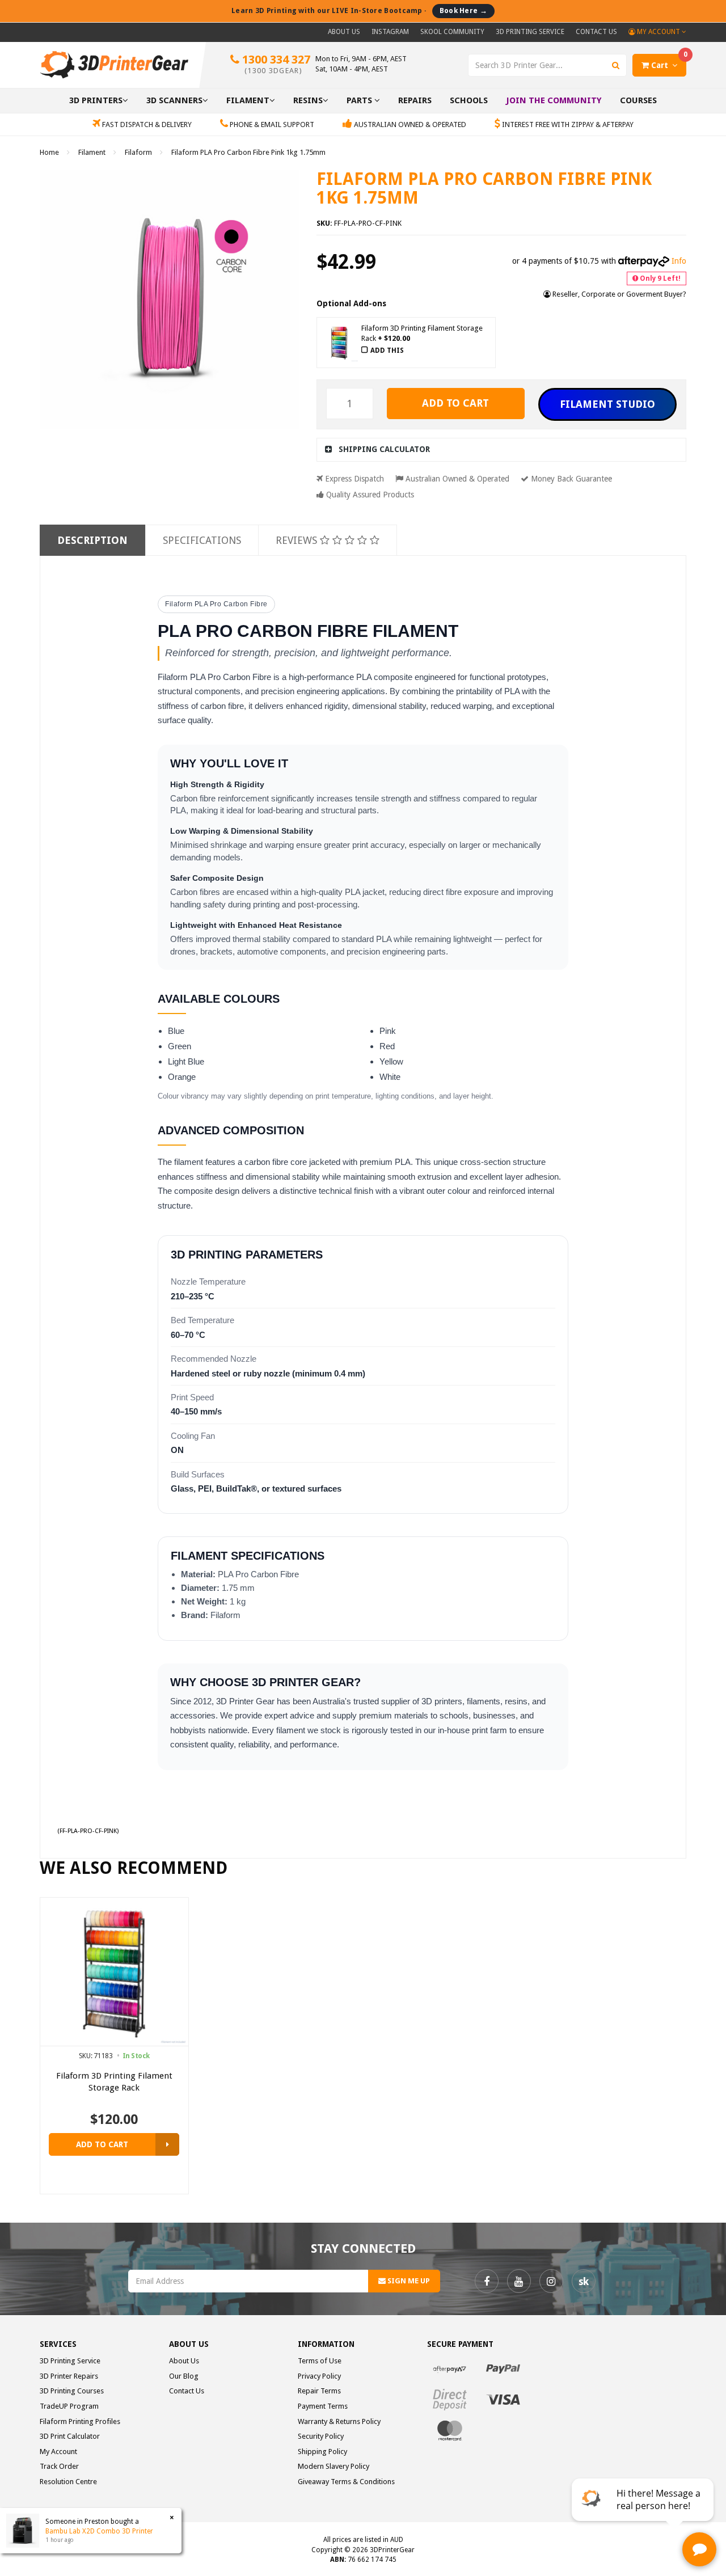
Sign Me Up (408, 2281)
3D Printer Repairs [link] (69, 2376)
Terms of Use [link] (320, 2361)
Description (92, 540)
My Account (659, 32)
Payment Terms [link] (323, 2406)
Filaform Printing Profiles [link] (80, 2421)
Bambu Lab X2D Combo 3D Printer (99, 2531)
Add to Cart (455, 403)
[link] (487, 2281)
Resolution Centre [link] (68, 2482)
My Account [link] (58, 2452)
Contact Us (596, 32)
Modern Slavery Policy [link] (334, 2466)
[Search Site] (616, 65)
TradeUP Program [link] (69, 2406)
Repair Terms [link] (319, 2391)
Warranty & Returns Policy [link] (339, 2421)
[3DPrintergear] (114, 64)
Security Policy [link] (321, 2436)
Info (679, 261)
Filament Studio (607, 404)
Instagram (390, 32)
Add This (387, 350)
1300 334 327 (275, 64)
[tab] (502, 449)
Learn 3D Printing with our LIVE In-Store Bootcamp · (359, 10)
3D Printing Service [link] (70, 2361)
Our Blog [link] (184, 2376)
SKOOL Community (452, 32)
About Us (344, 32)
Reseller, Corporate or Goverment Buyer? (619, 294)
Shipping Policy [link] (322, 2452)
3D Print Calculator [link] (70, 2436)
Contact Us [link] (187, 2391)
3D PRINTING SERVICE (530, 32)
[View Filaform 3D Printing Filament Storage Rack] (167, 2144)
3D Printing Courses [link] (72, 2391)
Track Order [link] (59, 2466)
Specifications (202, 540)
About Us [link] (184, 2361)
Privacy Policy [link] (319, 2376)
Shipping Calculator (384, 449)
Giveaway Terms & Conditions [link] (346, 2482)
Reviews (298, 540)
